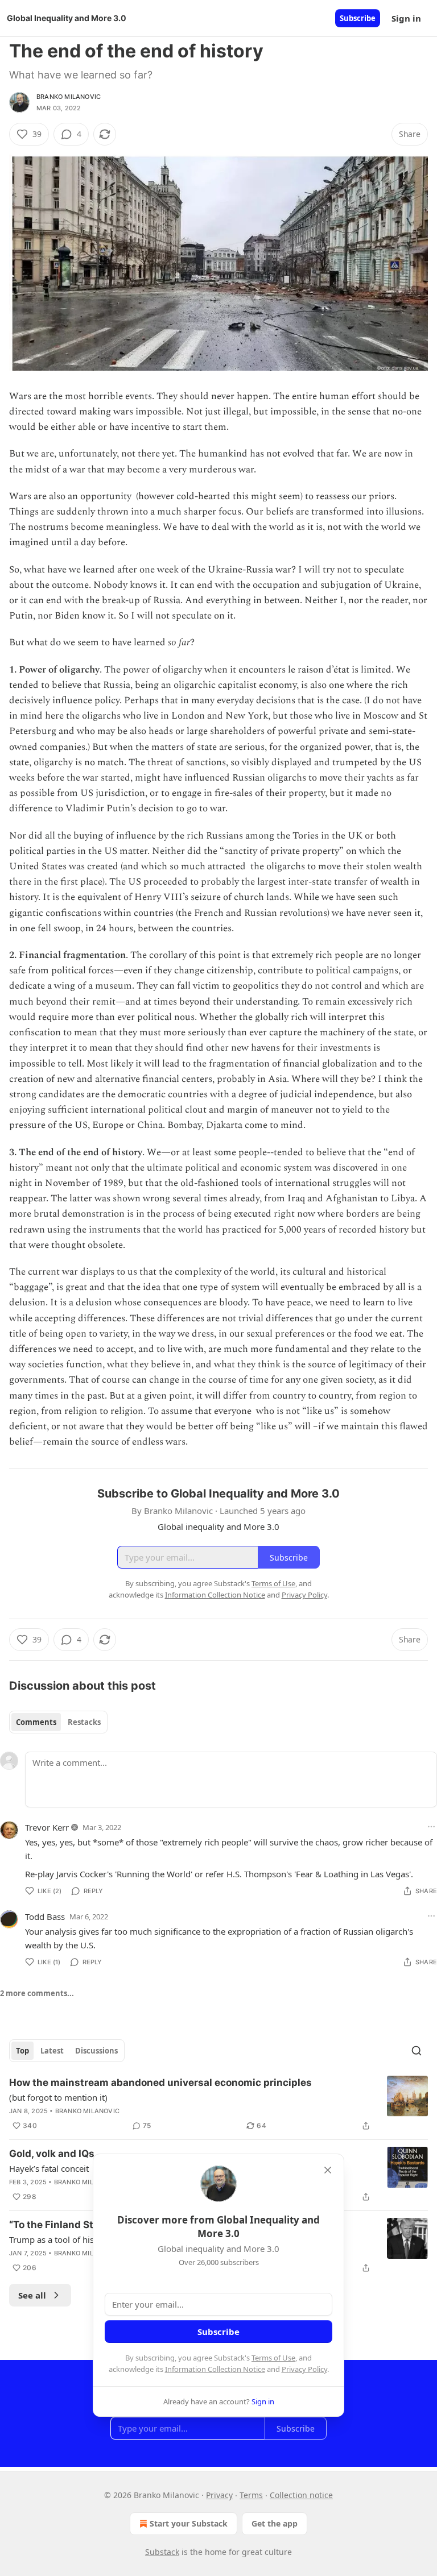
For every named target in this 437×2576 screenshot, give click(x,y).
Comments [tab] (36, 1722)
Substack (162, 2552)
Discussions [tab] (96, 2051)
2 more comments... (37, 1993)
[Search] (417, 2051)
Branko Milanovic (69, 97)
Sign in (406, 18)
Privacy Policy (304, 2369)
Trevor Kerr (47, 1827)
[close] (328, 2170)
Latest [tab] (52, 2051)
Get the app (275, 2523)
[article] (218, 2104)
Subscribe (358, 18)
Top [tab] (22, 2051)
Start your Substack (189, 2523)
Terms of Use (273, 2358)
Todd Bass (45, 1917)
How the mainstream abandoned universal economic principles (160, 2083)
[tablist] (58, 1722)
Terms (251, 2495)
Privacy (219, 2495)
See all (32, 2295)
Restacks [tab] (84, 1722)
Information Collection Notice (215, 2369)
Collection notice (301, 2495)
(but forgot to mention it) (58, 2097)
